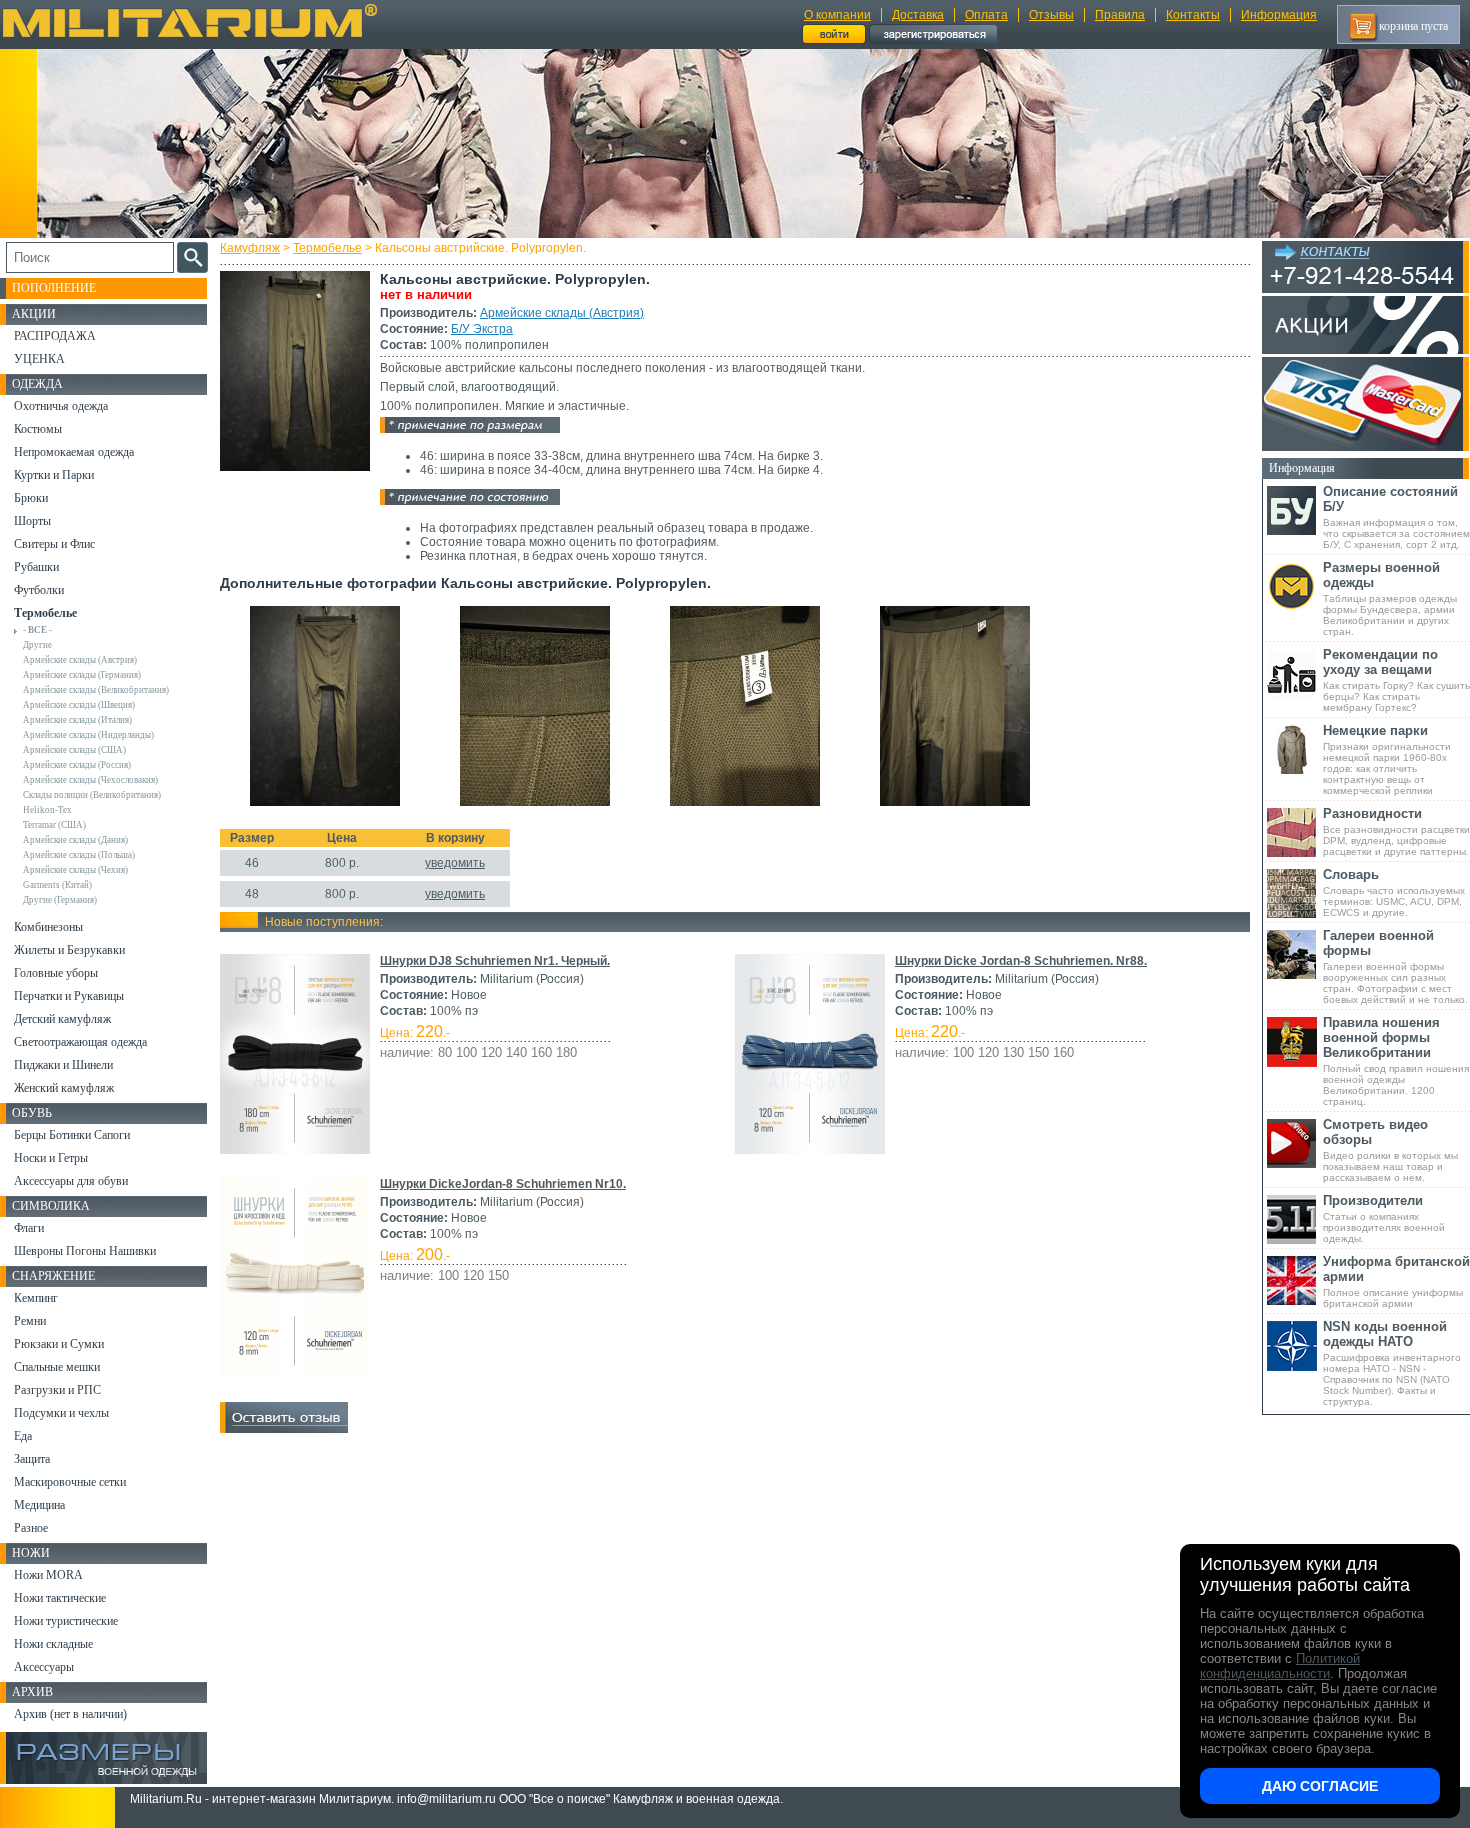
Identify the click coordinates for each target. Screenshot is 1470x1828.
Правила (1120, 15)
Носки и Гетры (51, 1158)
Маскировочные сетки (70, 1482)
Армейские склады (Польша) (79, 855)
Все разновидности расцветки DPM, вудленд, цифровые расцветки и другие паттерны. (1396, 831)
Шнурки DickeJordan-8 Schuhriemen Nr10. (503, 1184)
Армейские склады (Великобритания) (96, 690)
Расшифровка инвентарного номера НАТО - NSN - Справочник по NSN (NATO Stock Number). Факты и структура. (1392, 1363)
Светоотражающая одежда (80, 1042)
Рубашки (36, 567)
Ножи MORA (48, 1575)
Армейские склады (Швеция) (79, 705)
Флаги (29, 1228)
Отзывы (1051, 15)
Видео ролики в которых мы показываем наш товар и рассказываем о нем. (1390, 1150)
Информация (1279, 15)
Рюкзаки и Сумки (59, 1344)
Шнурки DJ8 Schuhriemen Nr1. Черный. (495, 961)
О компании (837, 15)
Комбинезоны (48, 927)
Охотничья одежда (61, 406)
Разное (31, 1528)
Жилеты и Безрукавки (69, 950)
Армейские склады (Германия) (82, 675)
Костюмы (38, 429)
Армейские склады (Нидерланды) (88, 735)
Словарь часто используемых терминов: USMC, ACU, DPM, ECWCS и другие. (1394, 892)
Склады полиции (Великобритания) (92, 795)
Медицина (39, 1505)
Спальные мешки (57, 1367)
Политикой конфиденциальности (1280, 1666)
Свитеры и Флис (54, 544)
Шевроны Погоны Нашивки (85, 1251)
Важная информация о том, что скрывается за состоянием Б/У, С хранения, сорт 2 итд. (1396, 517)
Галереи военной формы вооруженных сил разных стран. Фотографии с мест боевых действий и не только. (1395, 966)
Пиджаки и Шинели (63, 1065)
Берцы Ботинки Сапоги (72, 1135)
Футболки (39, 590)
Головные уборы (56, 973)
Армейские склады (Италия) (77, 720)
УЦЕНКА (39, 359)
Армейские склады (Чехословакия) (90, 780)
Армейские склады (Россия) (77, 765)
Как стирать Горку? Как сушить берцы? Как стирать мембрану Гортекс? (1396, 680)
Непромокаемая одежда (74, 452)
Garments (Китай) (57, 885)
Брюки (31, 498)
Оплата (986, 15)
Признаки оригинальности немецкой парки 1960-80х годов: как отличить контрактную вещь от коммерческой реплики (1387, 759)
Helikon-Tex (47, 810)
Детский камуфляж (62, 1019)
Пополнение (54, 288)
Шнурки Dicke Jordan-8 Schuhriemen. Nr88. (1021, 961)
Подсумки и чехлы (61, 1413)
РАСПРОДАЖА (55, 336)
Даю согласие (1320, 1786)
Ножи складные (53, 1644)
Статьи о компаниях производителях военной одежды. (1384, 1218)
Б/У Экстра (482, 329)
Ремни (30, 1321)
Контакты (1193, 15)
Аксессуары (44, 1667)
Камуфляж (250, 248)
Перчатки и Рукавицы (69, 996)
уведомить (455, 863)
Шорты (32, 521)
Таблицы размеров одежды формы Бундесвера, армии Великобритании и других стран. (1390, 598)
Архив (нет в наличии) (70, 1714)
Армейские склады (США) (74, 750)
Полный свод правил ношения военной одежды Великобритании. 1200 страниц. (1396, 1061)
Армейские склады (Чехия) (75, 870)
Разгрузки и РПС (57, 1390)
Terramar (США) (54, 825)
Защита (32, 1459)
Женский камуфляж (64, 1088)
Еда (23, 1436)
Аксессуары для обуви (71, 1181)
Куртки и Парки (54, 475)
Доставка (918, 15)
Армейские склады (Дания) (75, 840)
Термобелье (327, 248)
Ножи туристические (66, 1621)
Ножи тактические (60, 1598)
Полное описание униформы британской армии (1396, 1281)
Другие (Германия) (60, 900)
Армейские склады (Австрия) (562, 313)
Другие (37, 645)
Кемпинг (36, 1298)
